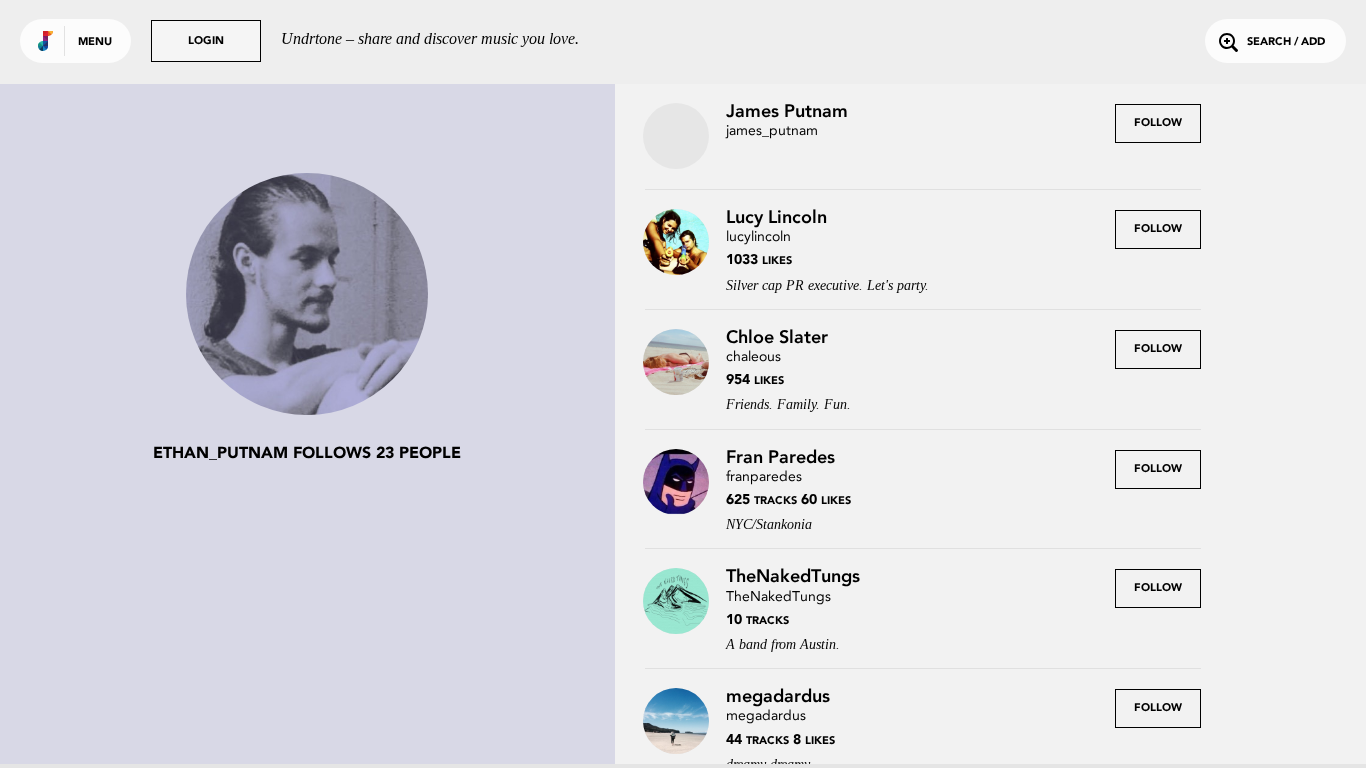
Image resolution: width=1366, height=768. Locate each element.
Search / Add (1286, 42)
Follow (1158, 123)
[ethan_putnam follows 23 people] (307, 296)
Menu (95, 42)
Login (206, 41)
